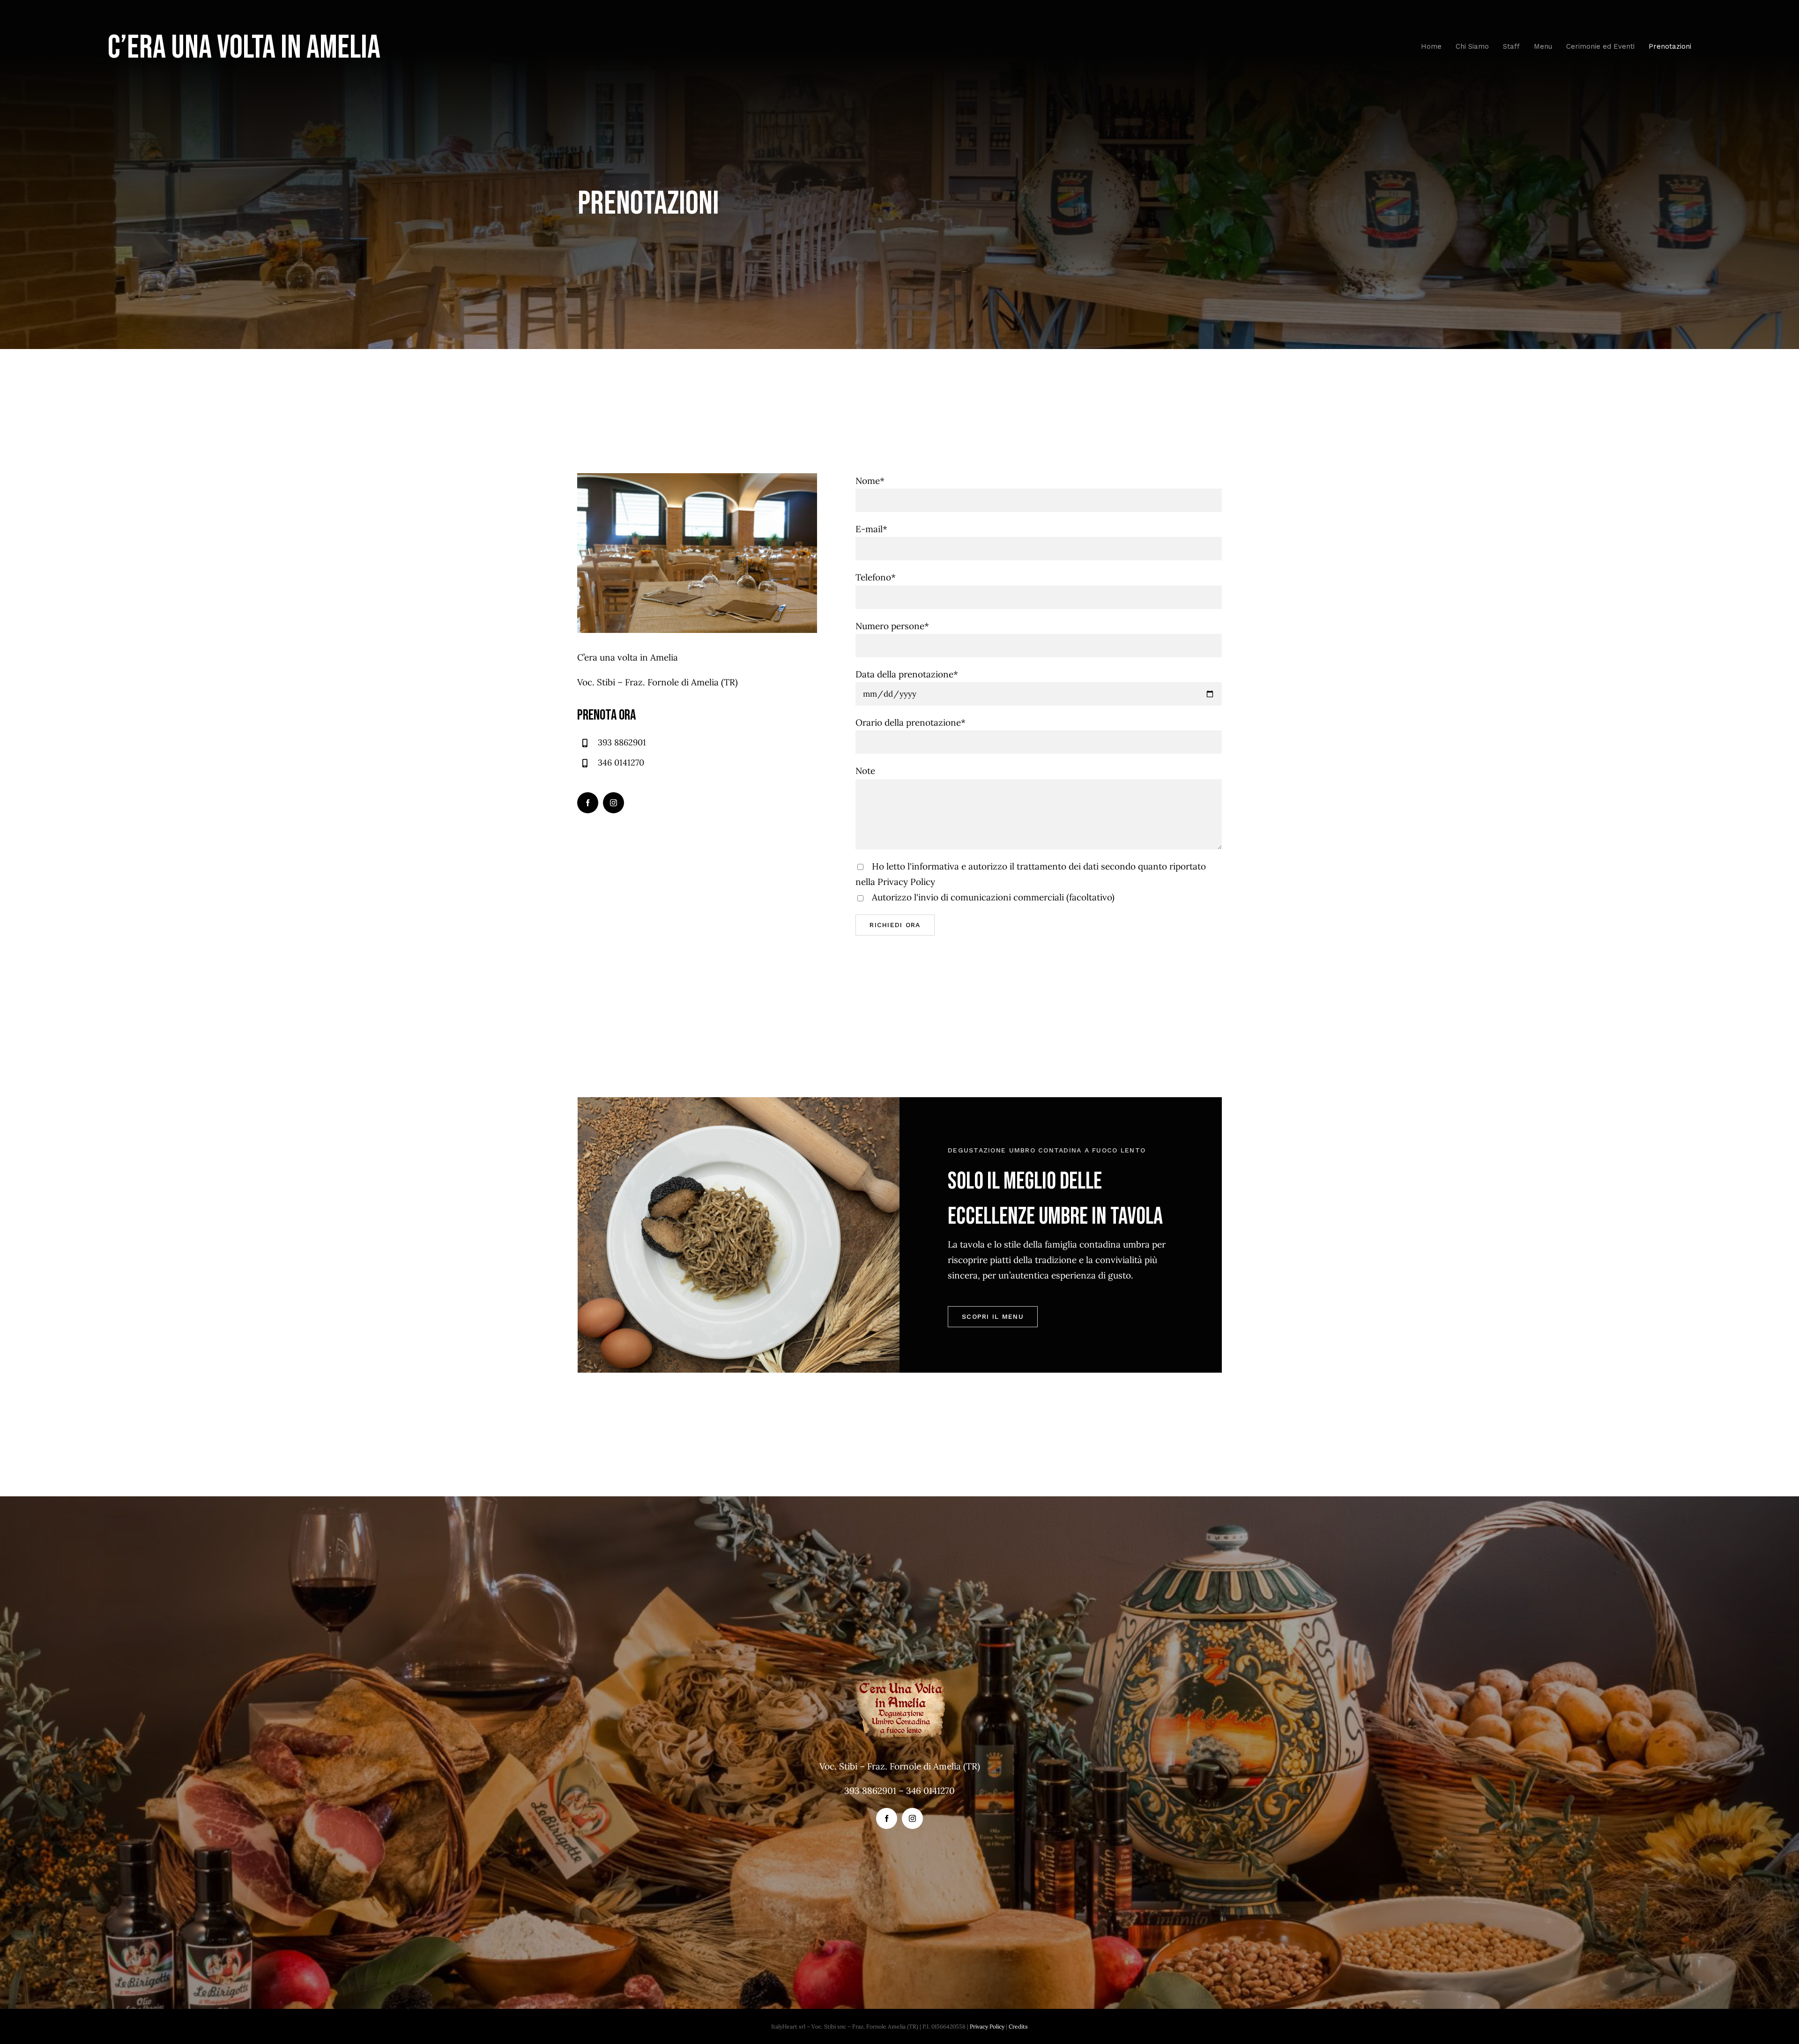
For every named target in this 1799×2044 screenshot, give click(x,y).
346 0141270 (621, 762)
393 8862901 (622, 742)
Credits (1018, 2026)
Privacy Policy (906, 882)
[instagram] (613, 803)
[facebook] (588, 803)
